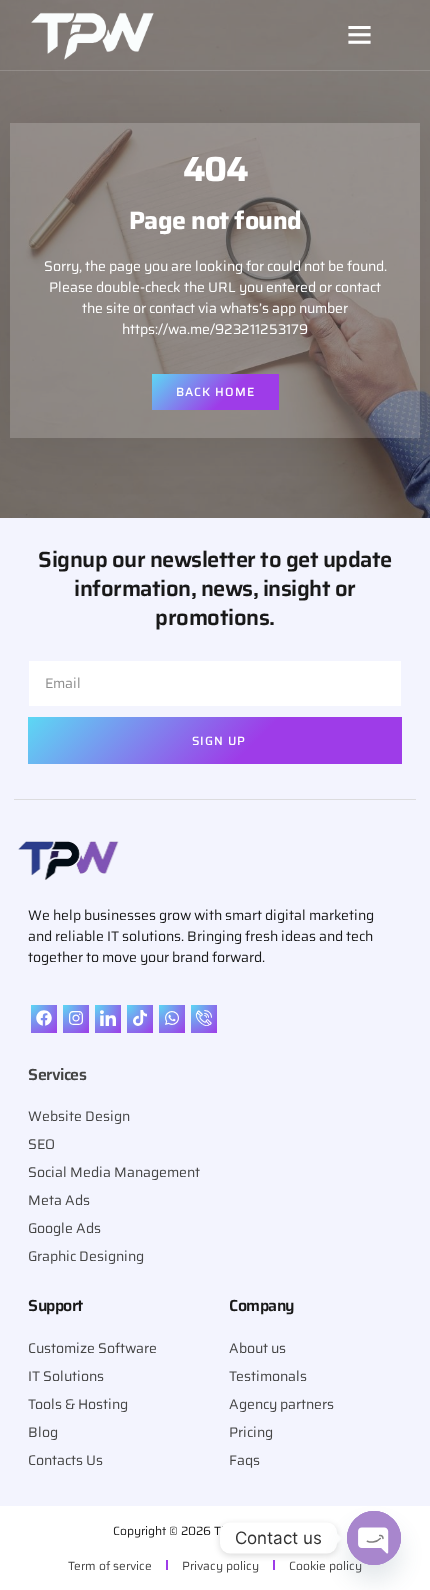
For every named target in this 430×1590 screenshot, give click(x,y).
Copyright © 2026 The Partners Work (215, 1530)
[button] (359, 35)
